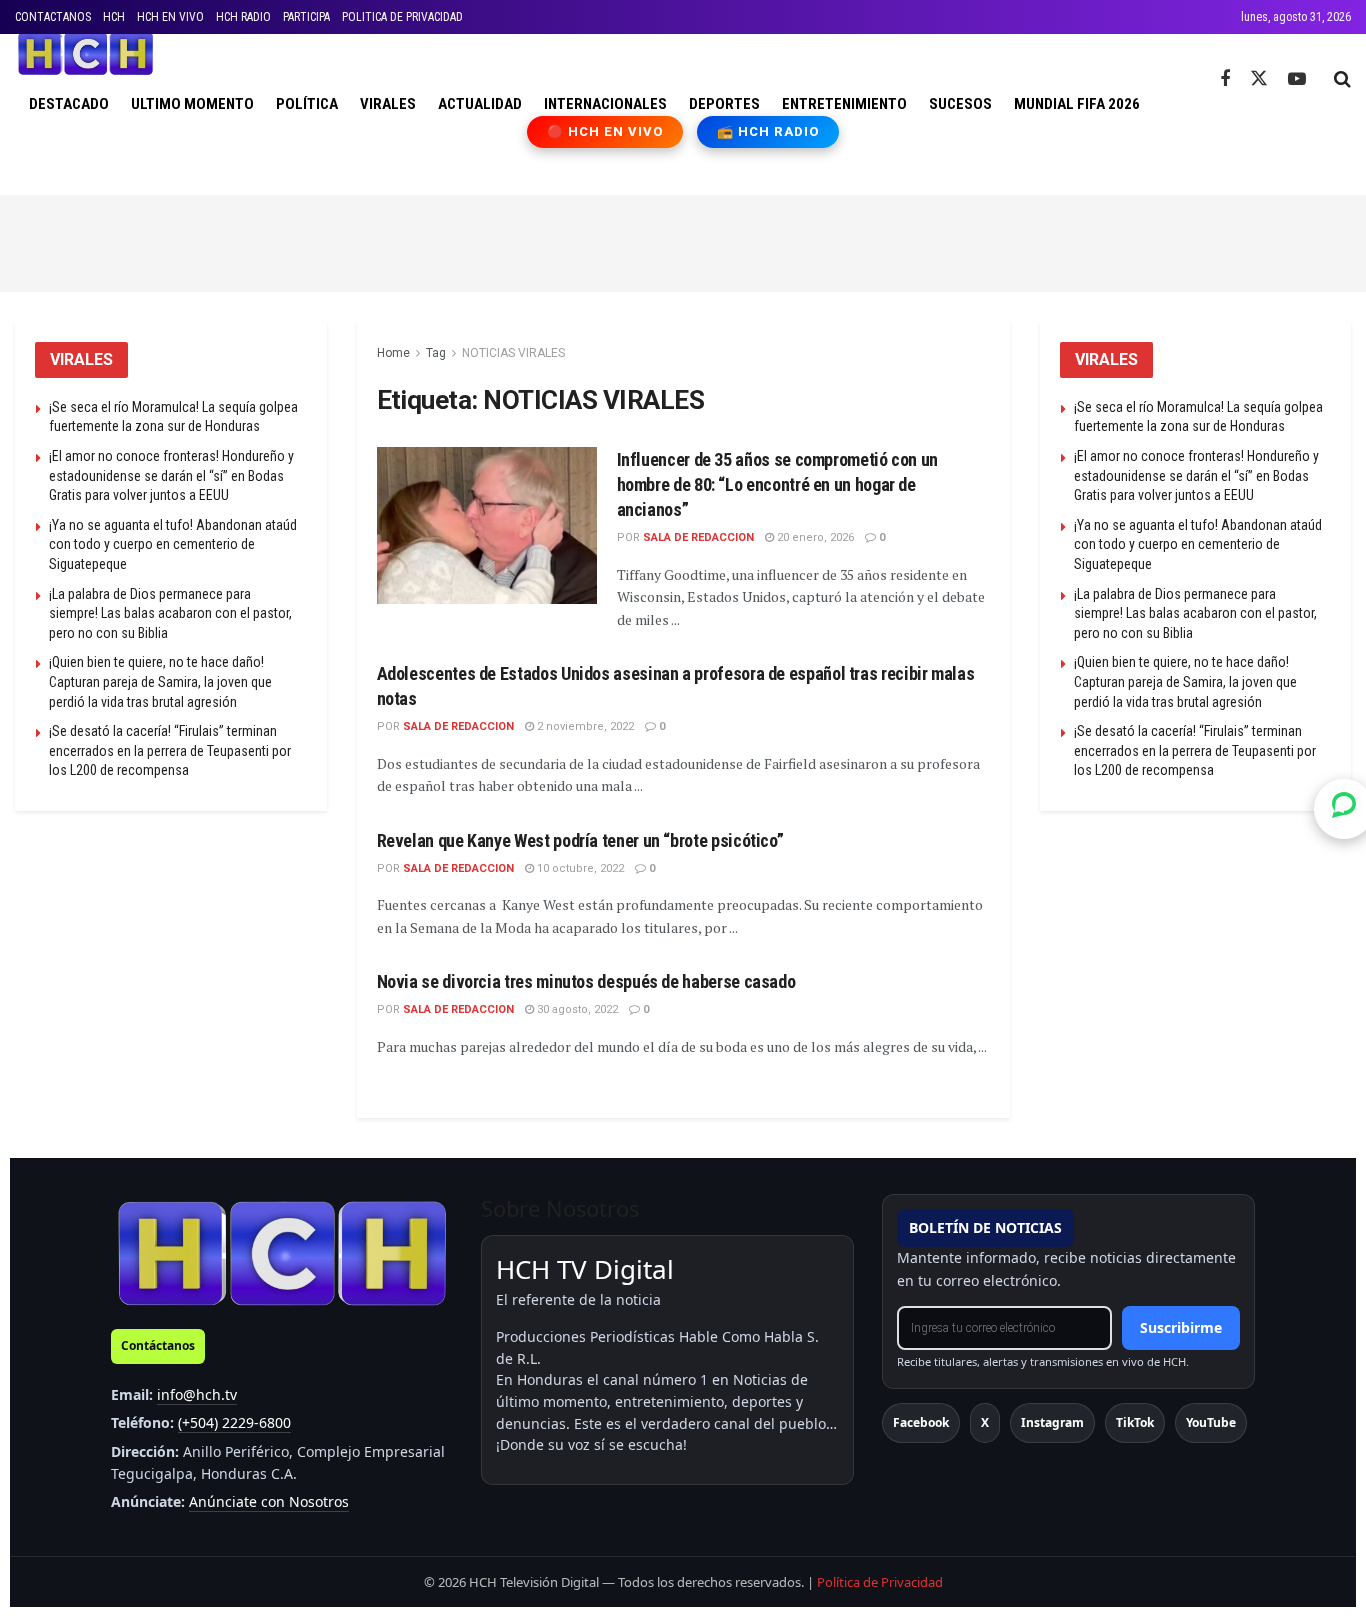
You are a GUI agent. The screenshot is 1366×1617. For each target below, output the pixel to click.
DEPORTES (724, 104)
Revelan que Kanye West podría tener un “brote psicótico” (580, 840)
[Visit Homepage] (85, 54)
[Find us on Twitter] (1259, 79)
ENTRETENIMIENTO (844, 104)
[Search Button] (1342, 79)
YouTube (1211, 1422)
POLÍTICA (307, 104)
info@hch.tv (197, 1394)
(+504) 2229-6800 (234, 1422)
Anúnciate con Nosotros (269, 1501)
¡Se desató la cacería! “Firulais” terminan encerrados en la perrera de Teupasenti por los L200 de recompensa (170, 750)
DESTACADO (69, 104)
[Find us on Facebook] (1225, 79)
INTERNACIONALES (605, 104)
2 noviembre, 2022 (584, 726)
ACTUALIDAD (480, 104)
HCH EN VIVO (170, 17)
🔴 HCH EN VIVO (605, 131)
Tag (436, 353)
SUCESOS (960, 104)
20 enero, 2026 (814, 537)
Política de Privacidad (880, 1582)
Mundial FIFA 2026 (1077, 104)
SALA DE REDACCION (698, 537)
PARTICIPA (306, 17)
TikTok (1135, 1422)
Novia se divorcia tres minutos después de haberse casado (586, 981)
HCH (114, 17)
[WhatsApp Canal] (1344, 808)
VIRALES (388, 104)
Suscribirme (1181, 1327)
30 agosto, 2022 (576, 1009)
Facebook (921, 1422)
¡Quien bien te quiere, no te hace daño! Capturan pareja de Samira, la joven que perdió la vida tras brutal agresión (160, 681)
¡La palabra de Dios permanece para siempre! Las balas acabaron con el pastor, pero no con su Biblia (170, 613)
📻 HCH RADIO (768, 131)
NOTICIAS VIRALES (513, 353)
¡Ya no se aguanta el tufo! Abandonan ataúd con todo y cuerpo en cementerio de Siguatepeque (173, 544)
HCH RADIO (243, 17)
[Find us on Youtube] (1297, 79)
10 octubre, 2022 (579, 868)
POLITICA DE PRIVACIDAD (402, 17)
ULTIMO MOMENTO (192, 104)
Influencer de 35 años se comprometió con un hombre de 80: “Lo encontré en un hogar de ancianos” (778, 484)
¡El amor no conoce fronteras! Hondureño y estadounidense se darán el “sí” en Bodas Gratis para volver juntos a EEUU (171, 475)
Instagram (1052, 1422)
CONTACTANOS (53, 17)
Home (393, 353)
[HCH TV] (282, 1252)
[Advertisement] (683, 240)
